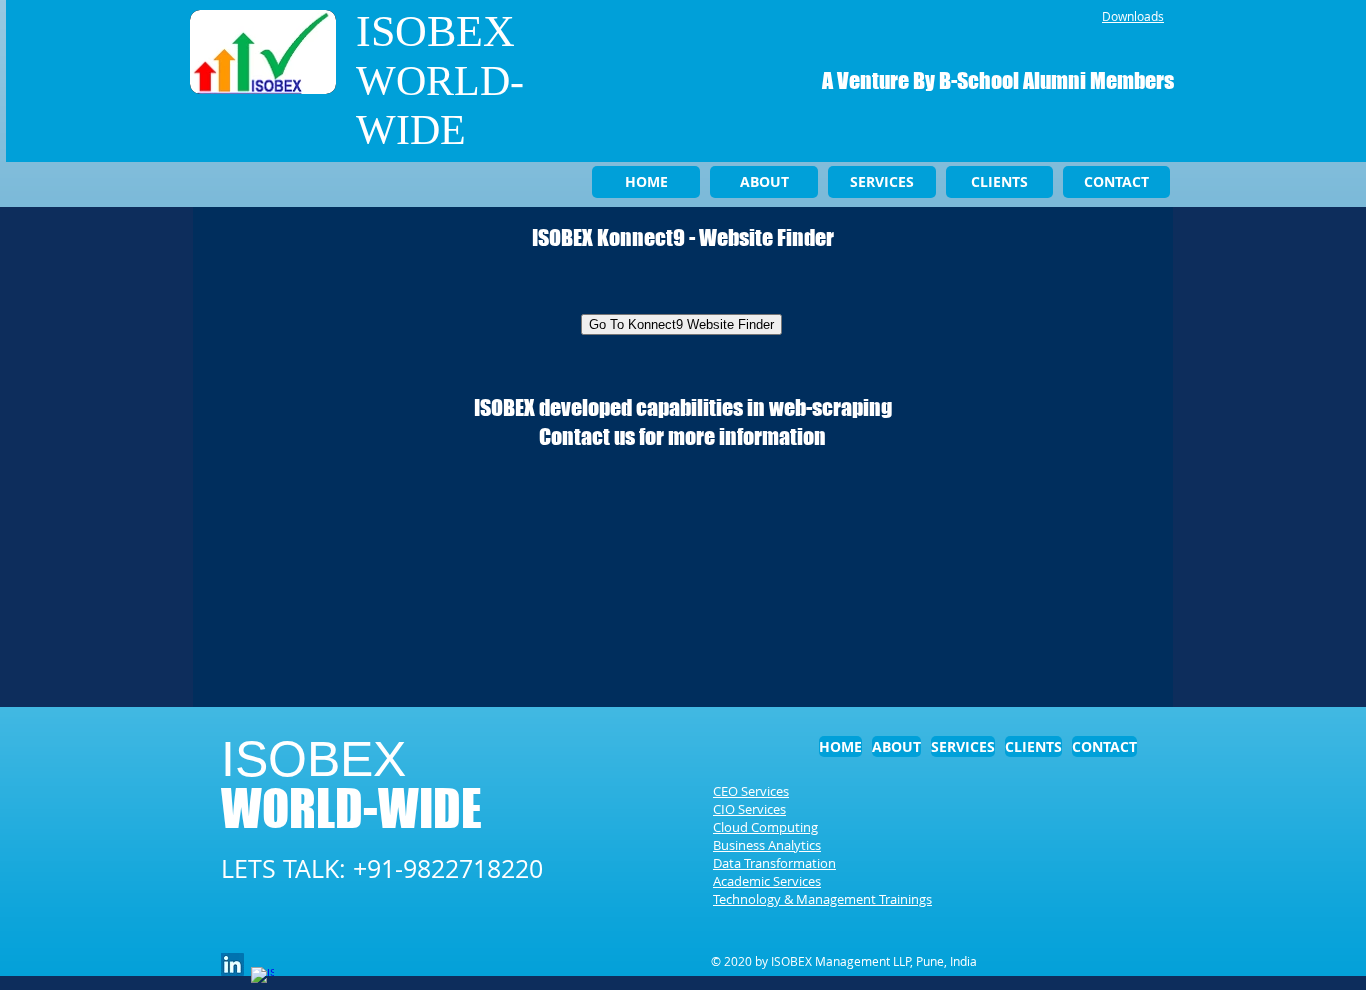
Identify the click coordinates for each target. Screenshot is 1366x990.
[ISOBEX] (232, 964)
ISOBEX (435, 31)
